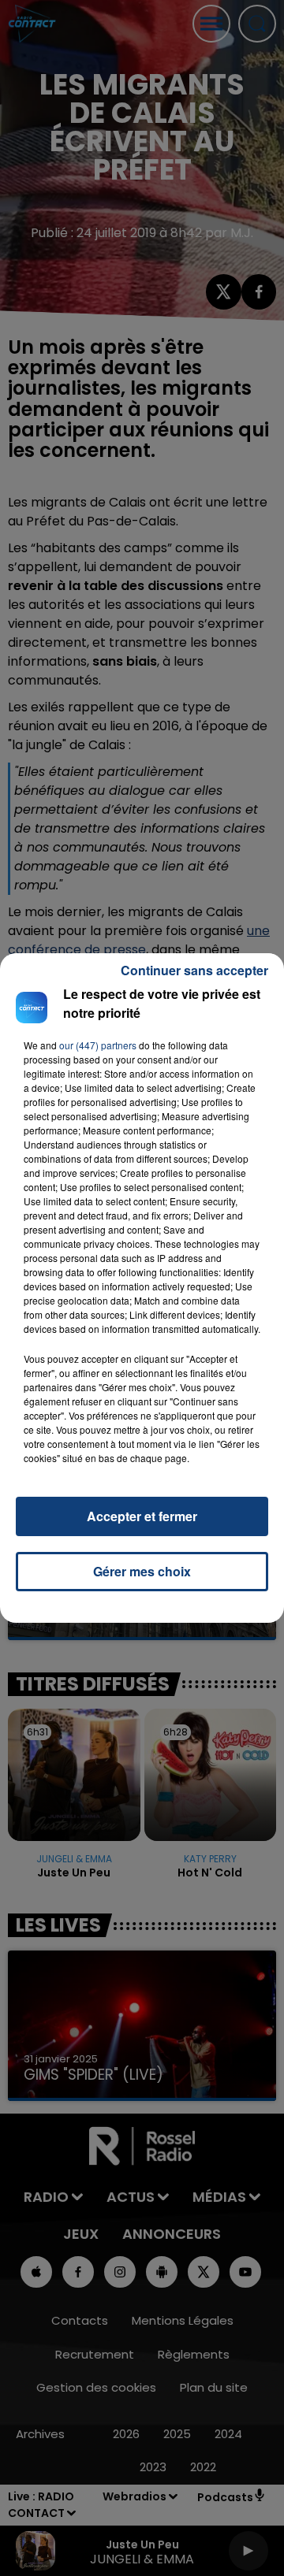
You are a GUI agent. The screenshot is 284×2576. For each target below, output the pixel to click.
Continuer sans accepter (194, 970)
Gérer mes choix (142, 1571)
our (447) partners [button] (98, 1045)
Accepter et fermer (142, 1516)
